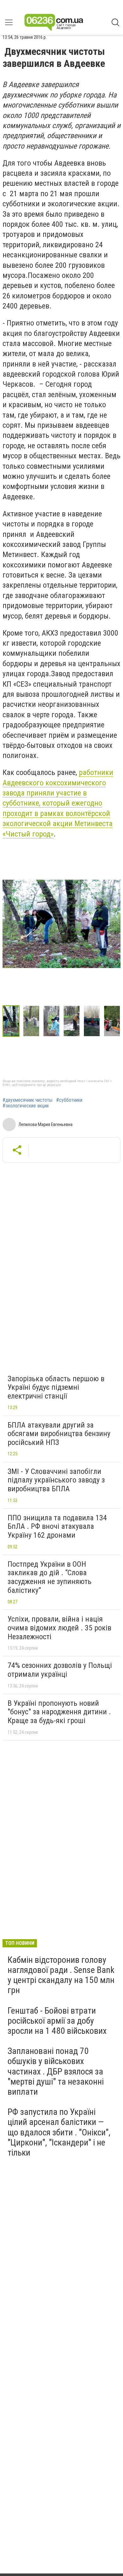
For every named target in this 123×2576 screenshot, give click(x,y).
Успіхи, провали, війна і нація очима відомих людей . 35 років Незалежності (59, 1628)
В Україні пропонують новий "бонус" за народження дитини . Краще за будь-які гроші (59, 1712)
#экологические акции (26, 1106)
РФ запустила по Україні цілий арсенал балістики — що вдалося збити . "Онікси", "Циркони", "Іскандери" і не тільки (59, 2132)
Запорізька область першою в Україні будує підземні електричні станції (56, 1387)
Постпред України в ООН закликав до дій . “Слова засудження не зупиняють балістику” (50, 1577)
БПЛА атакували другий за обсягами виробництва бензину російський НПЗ (59, 1434)
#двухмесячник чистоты (27, 1100)
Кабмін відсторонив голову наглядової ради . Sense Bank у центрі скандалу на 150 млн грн (61, 1975)
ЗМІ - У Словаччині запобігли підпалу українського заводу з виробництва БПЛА (56, 1480)
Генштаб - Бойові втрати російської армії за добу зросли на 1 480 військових (57, 2021)
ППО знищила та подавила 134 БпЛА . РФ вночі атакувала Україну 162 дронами (57, 1526)
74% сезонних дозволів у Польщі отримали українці (60, 1670)
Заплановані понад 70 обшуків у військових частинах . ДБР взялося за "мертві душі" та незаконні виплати (56, 2071)
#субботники (69, 1100)
